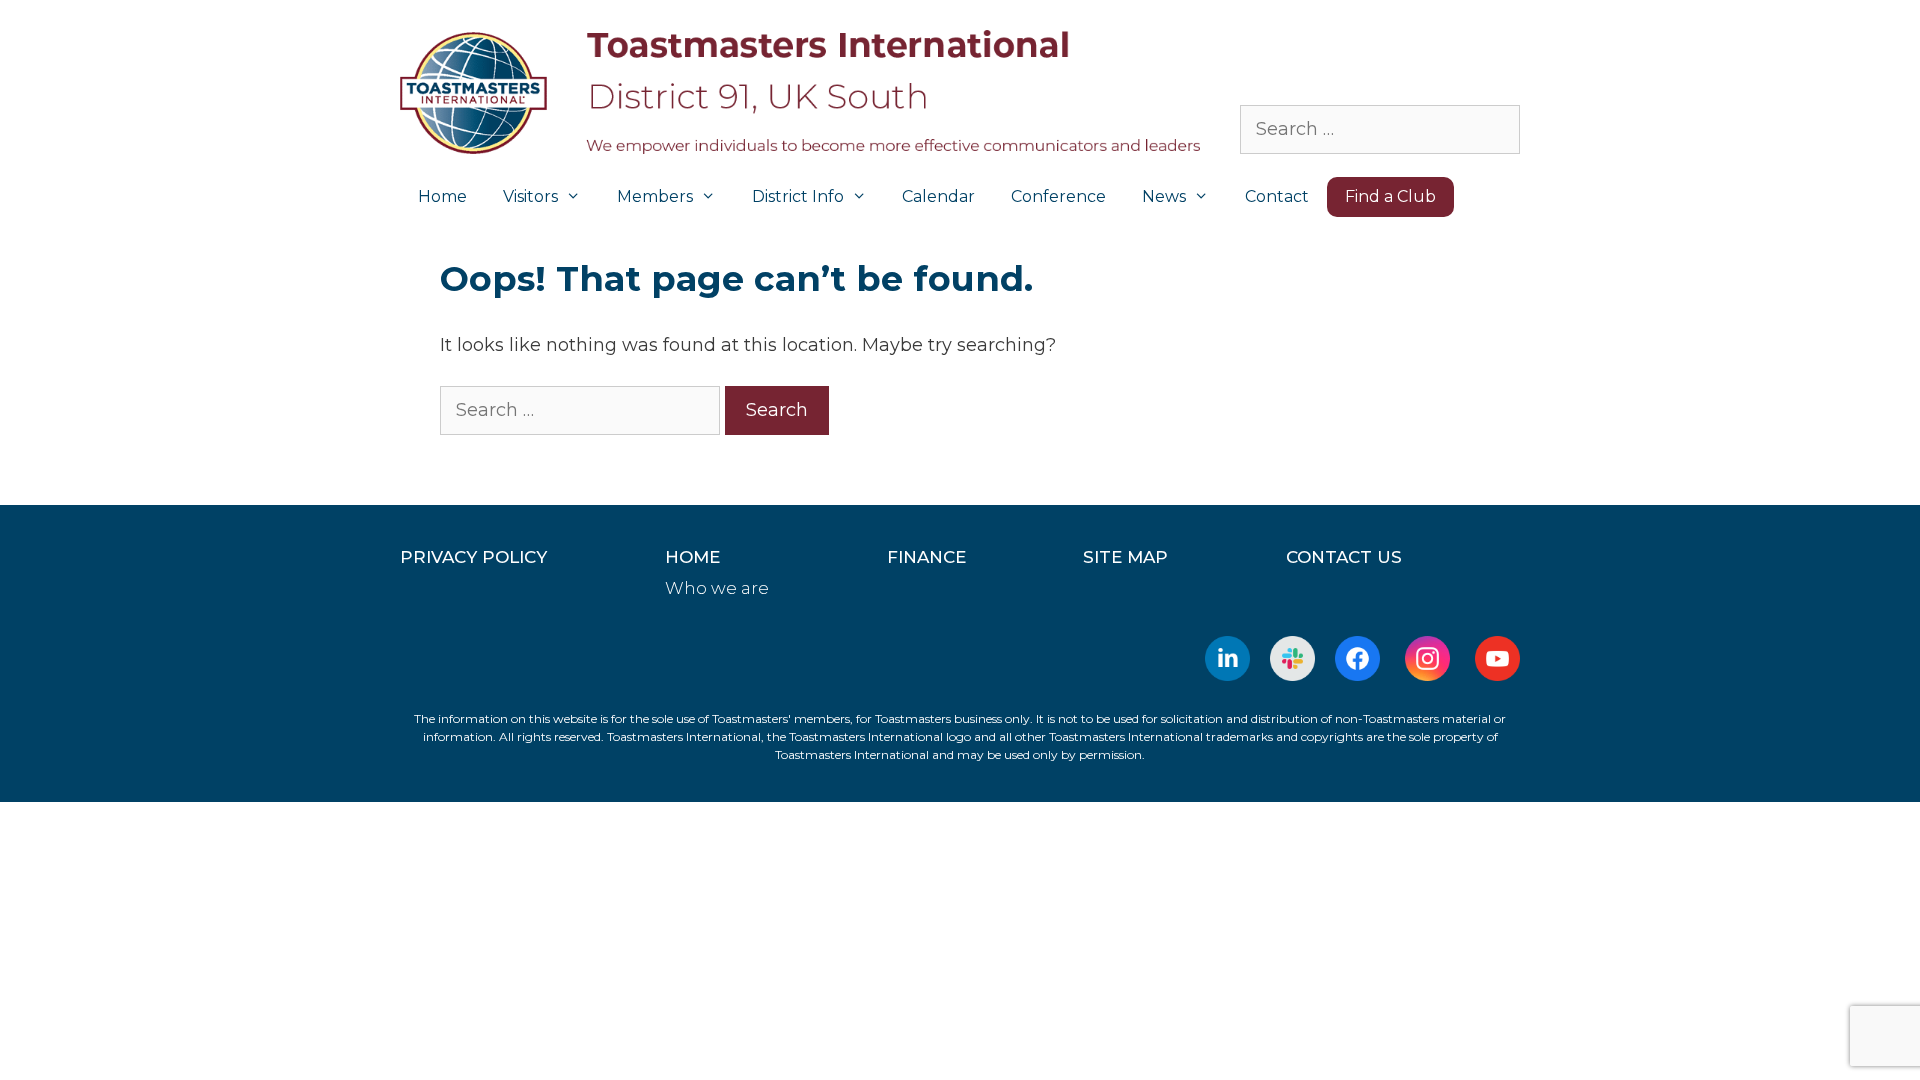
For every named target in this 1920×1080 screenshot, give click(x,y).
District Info (798, 196)
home (692, 557)
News (1164, 196)
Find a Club (1390, 196)
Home (442, 196)
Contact (1277, 196)
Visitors (530, 196)
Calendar (938, 196)
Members (655, 196)
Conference (1058, 196)
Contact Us (1344, 557)
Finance (926, 557)
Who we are (717, 588)
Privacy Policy (473, 557)
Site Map (1125, 557)
